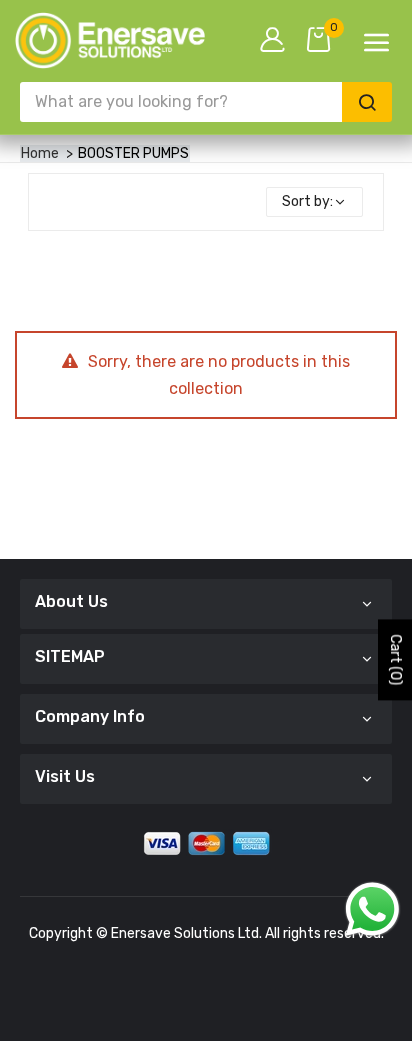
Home (40, 153)
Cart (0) (395, 659)
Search (367, 102)
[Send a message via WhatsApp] (372, 909)
